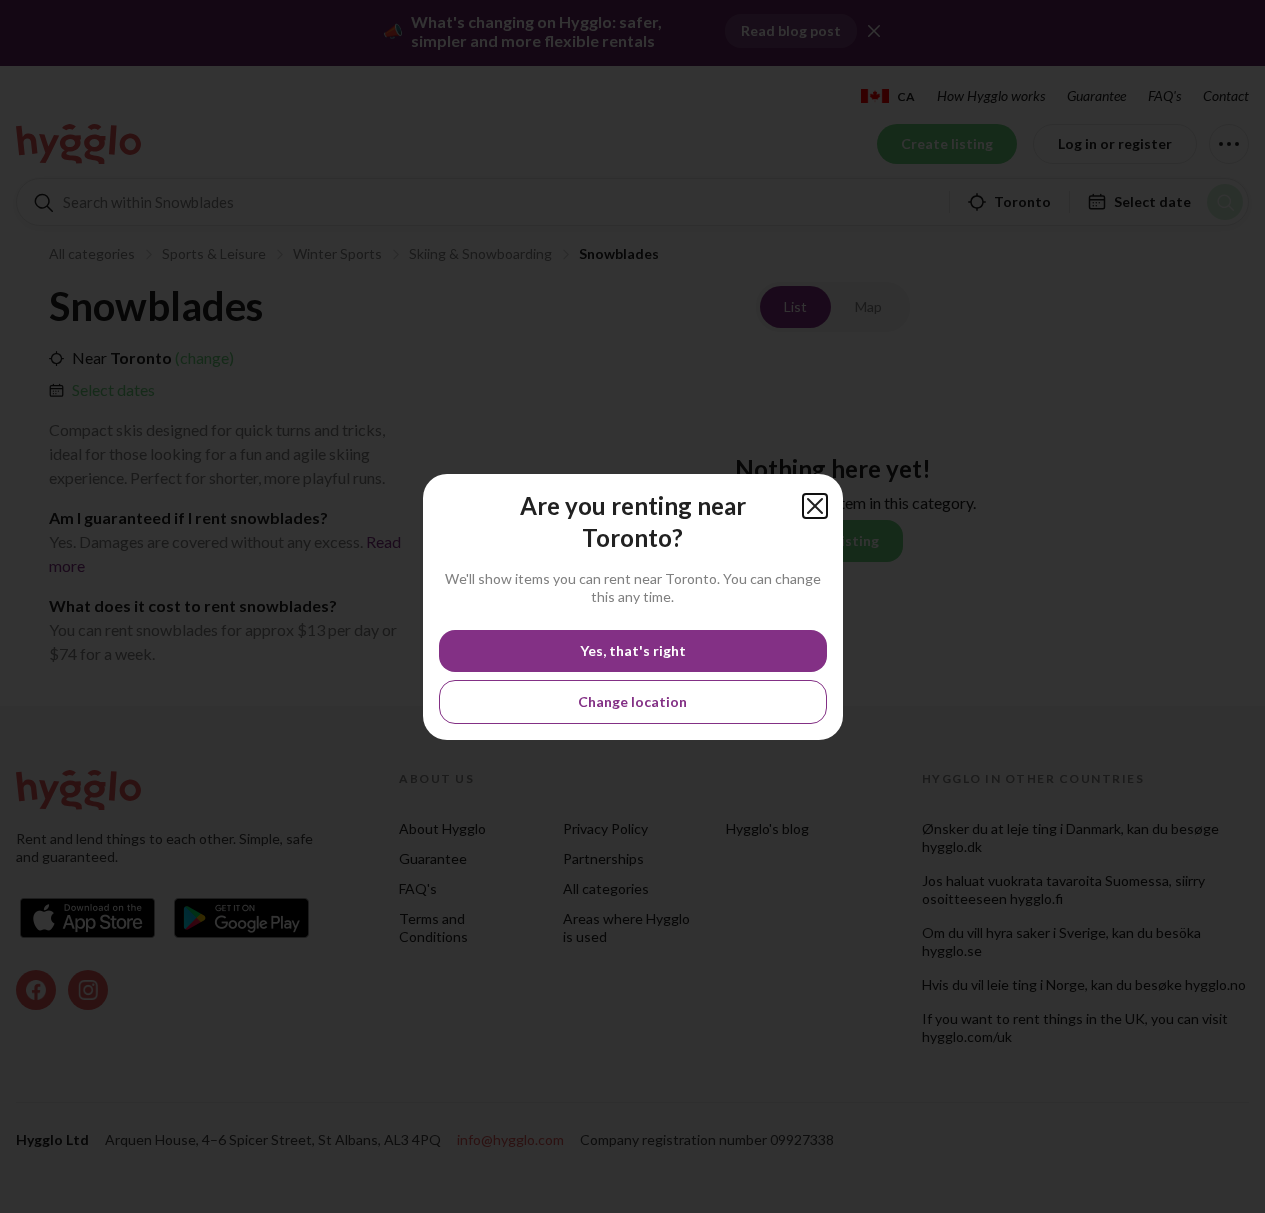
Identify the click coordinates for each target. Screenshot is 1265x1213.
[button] (815, 506)
